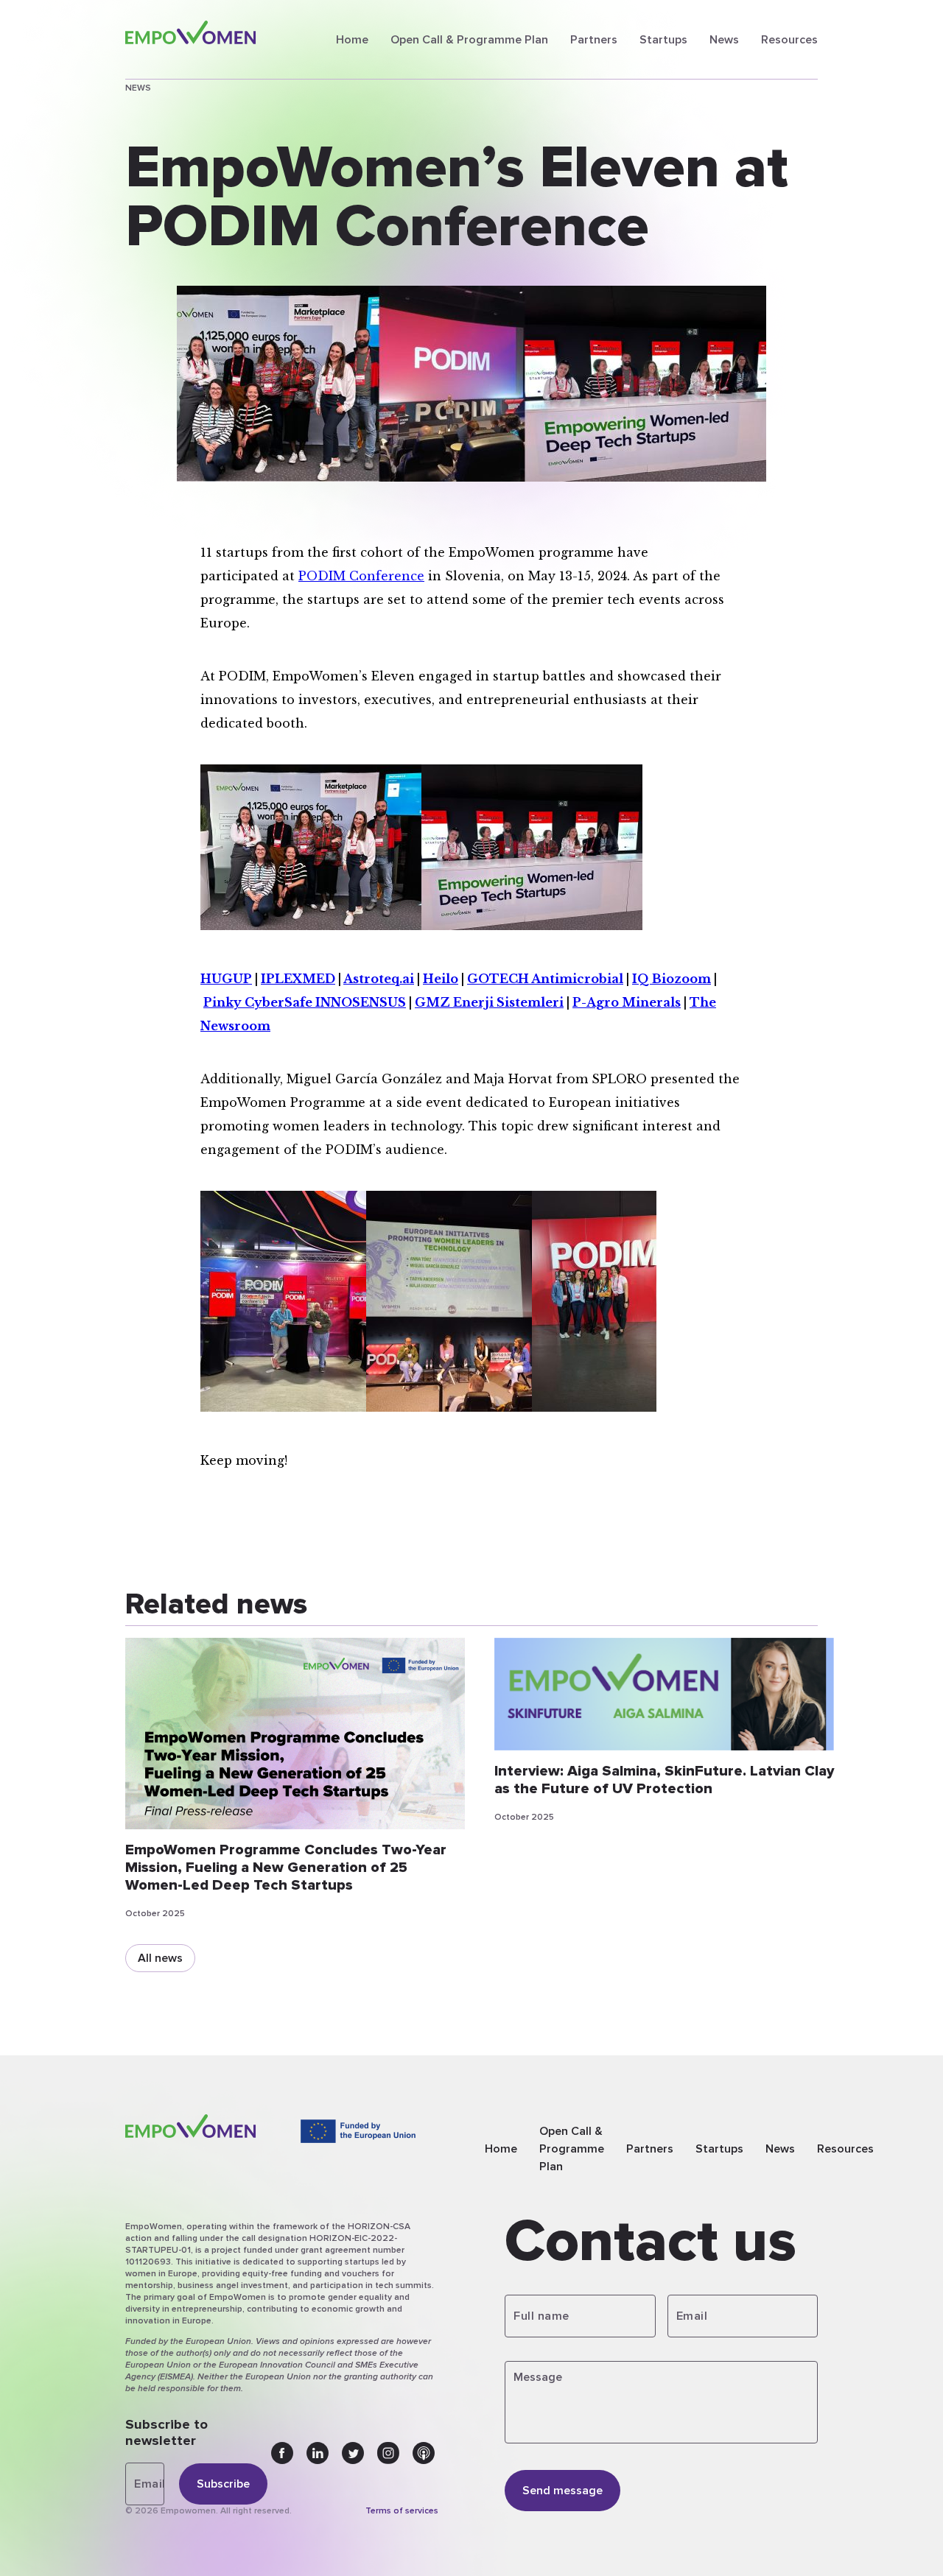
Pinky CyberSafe (259, 1002)
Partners (594, 40)
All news (160, 1958)
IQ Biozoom (672, 979)
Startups (663, 40)
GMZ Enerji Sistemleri (489, 1002)
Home (352, 40)
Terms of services (402, 2511)
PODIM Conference (361, 576)
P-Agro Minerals (627, 1002)
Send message (562, 2491)
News (724, 40)
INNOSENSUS (361, 1002)
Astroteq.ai (379, 979)
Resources (789, 40)
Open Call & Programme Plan (469, 40)
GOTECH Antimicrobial (545, 979)
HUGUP (226, 979)
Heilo (441, 979)
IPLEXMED (298, 979)
